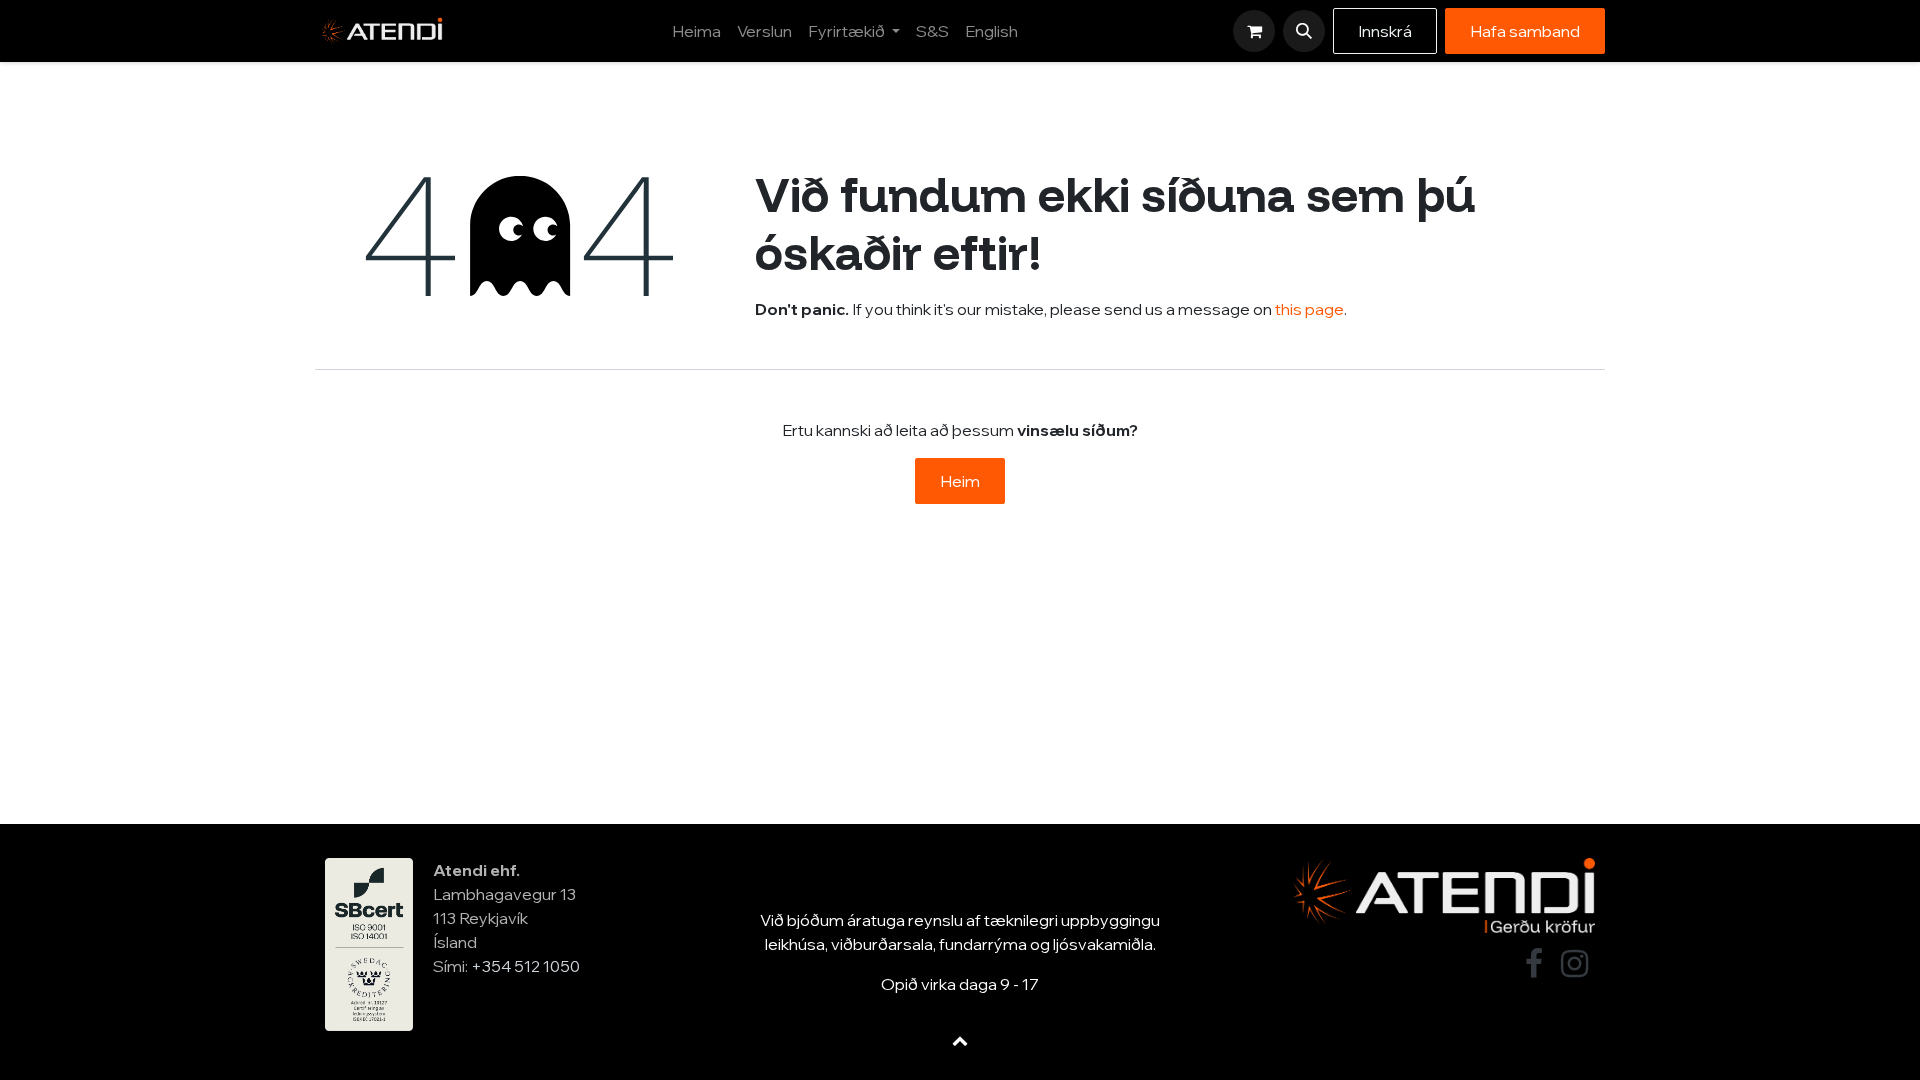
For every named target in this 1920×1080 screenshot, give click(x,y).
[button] (1304, 31)
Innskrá (1385, 31)
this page (1309, 309)
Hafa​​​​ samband (1525, 31)
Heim (960, 481)
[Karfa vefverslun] (1254, 31)
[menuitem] (696, 31)
